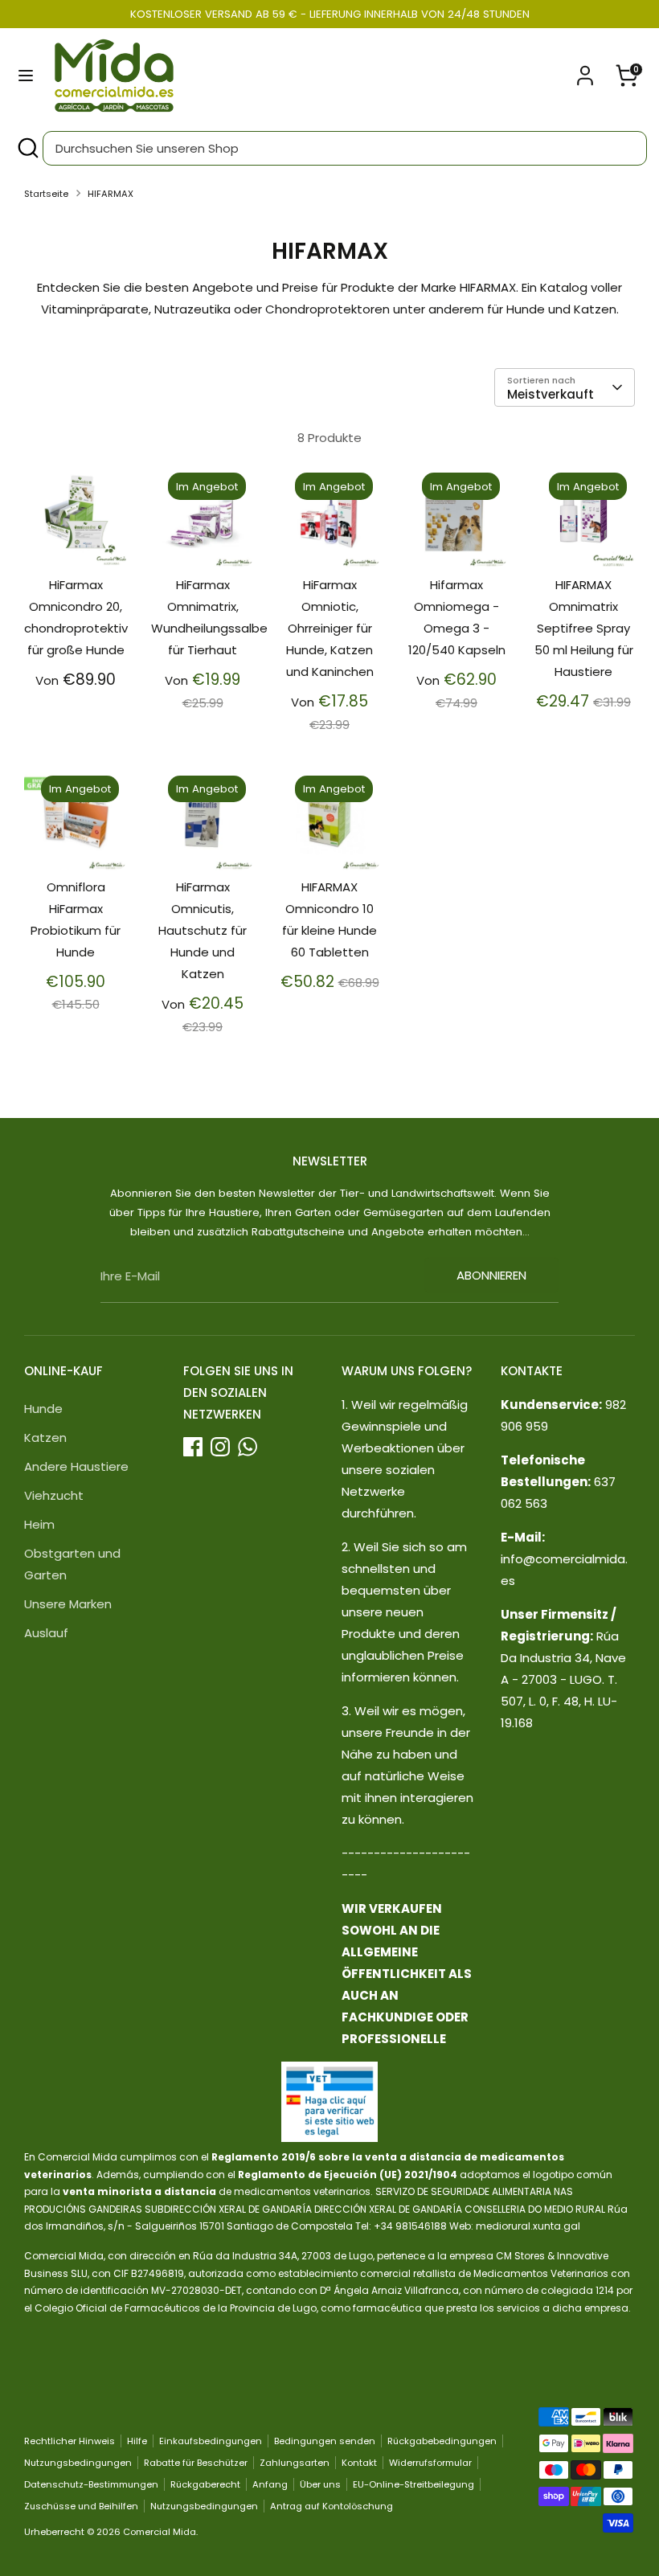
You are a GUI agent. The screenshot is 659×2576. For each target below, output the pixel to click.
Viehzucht (54, 1495)
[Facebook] (193, 1447)
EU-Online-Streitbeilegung (413, 2484)
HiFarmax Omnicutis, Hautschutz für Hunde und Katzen (203, 930)
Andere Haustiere (76, 1466)
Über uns (320, 2484)
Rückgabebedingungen (442, 2441)
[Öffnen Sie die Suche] (27, 148)
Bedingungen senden (325, 2441)
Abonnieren (491, 1275)
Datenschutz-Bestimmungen (91, 2484)
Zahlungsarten (295, 2463)
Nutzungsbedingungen (78, 2463)
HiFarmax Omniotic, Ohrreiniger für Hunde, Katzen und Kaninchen (330, 628)
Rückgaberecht (205, 2484)
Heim (39, 1524)
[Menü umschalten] (26, 76)
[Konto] (585, 70)
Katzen (45, 1437)
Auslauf (46, 1633)
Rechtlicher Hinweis (70, 2441)
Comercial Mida (160, 2532)
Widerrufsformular (430, 2463)
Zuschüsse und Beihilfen (81, 2506)
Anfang (270, 2484)
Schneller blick (76, 533)
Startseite (46, 194)
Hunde (43, 1409)
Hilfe (137, 2441)
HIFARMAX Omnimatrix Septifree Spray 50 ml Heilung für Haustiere (584, 628)
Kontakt (359, 2463)
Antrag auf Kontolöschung (332, 2506)
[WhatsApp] (248, 1447)
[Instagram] (220, 1447)
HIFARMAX (111, 194)
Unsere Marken (68, 1604)
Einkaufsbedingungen (211, 2441)
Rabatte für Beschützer (196, 2463)
